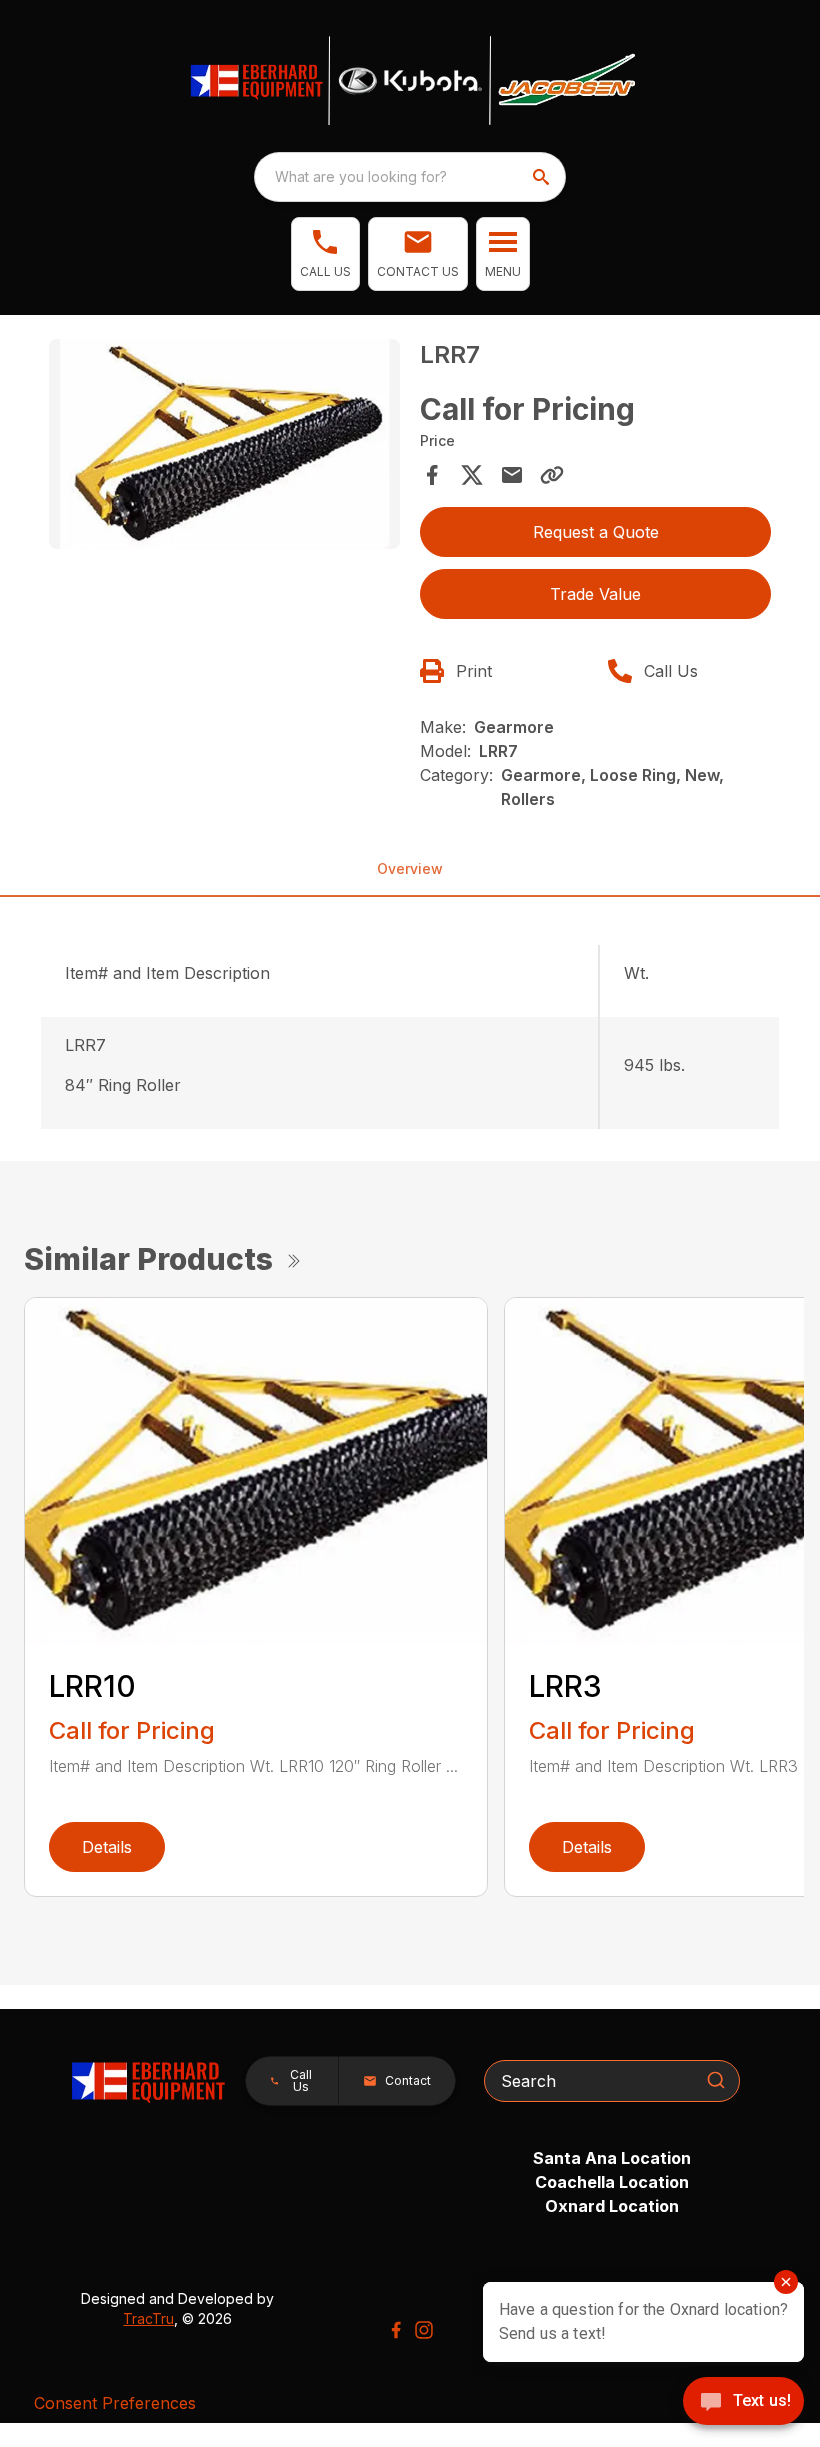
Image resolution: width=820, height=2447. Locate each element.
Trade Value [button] (595, 594)
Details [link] (107, 1847)
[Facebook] (396, 2330)
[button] (325, 254)
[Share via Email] (512, 475)
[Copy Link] (552, 475)
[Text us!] (743, 2403)
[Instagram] (424, 2330)
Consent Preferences (115, 2403)
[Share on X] (472, 475)
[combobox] (410, 177)
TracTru (148, 2318)
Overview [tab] (410, 868)
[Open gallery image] (224, 444)
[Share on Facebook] (432, 475)
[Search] (716, 2080)
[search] (543, 177)
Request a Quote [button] (596, 532)
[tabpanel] (224, 447)
